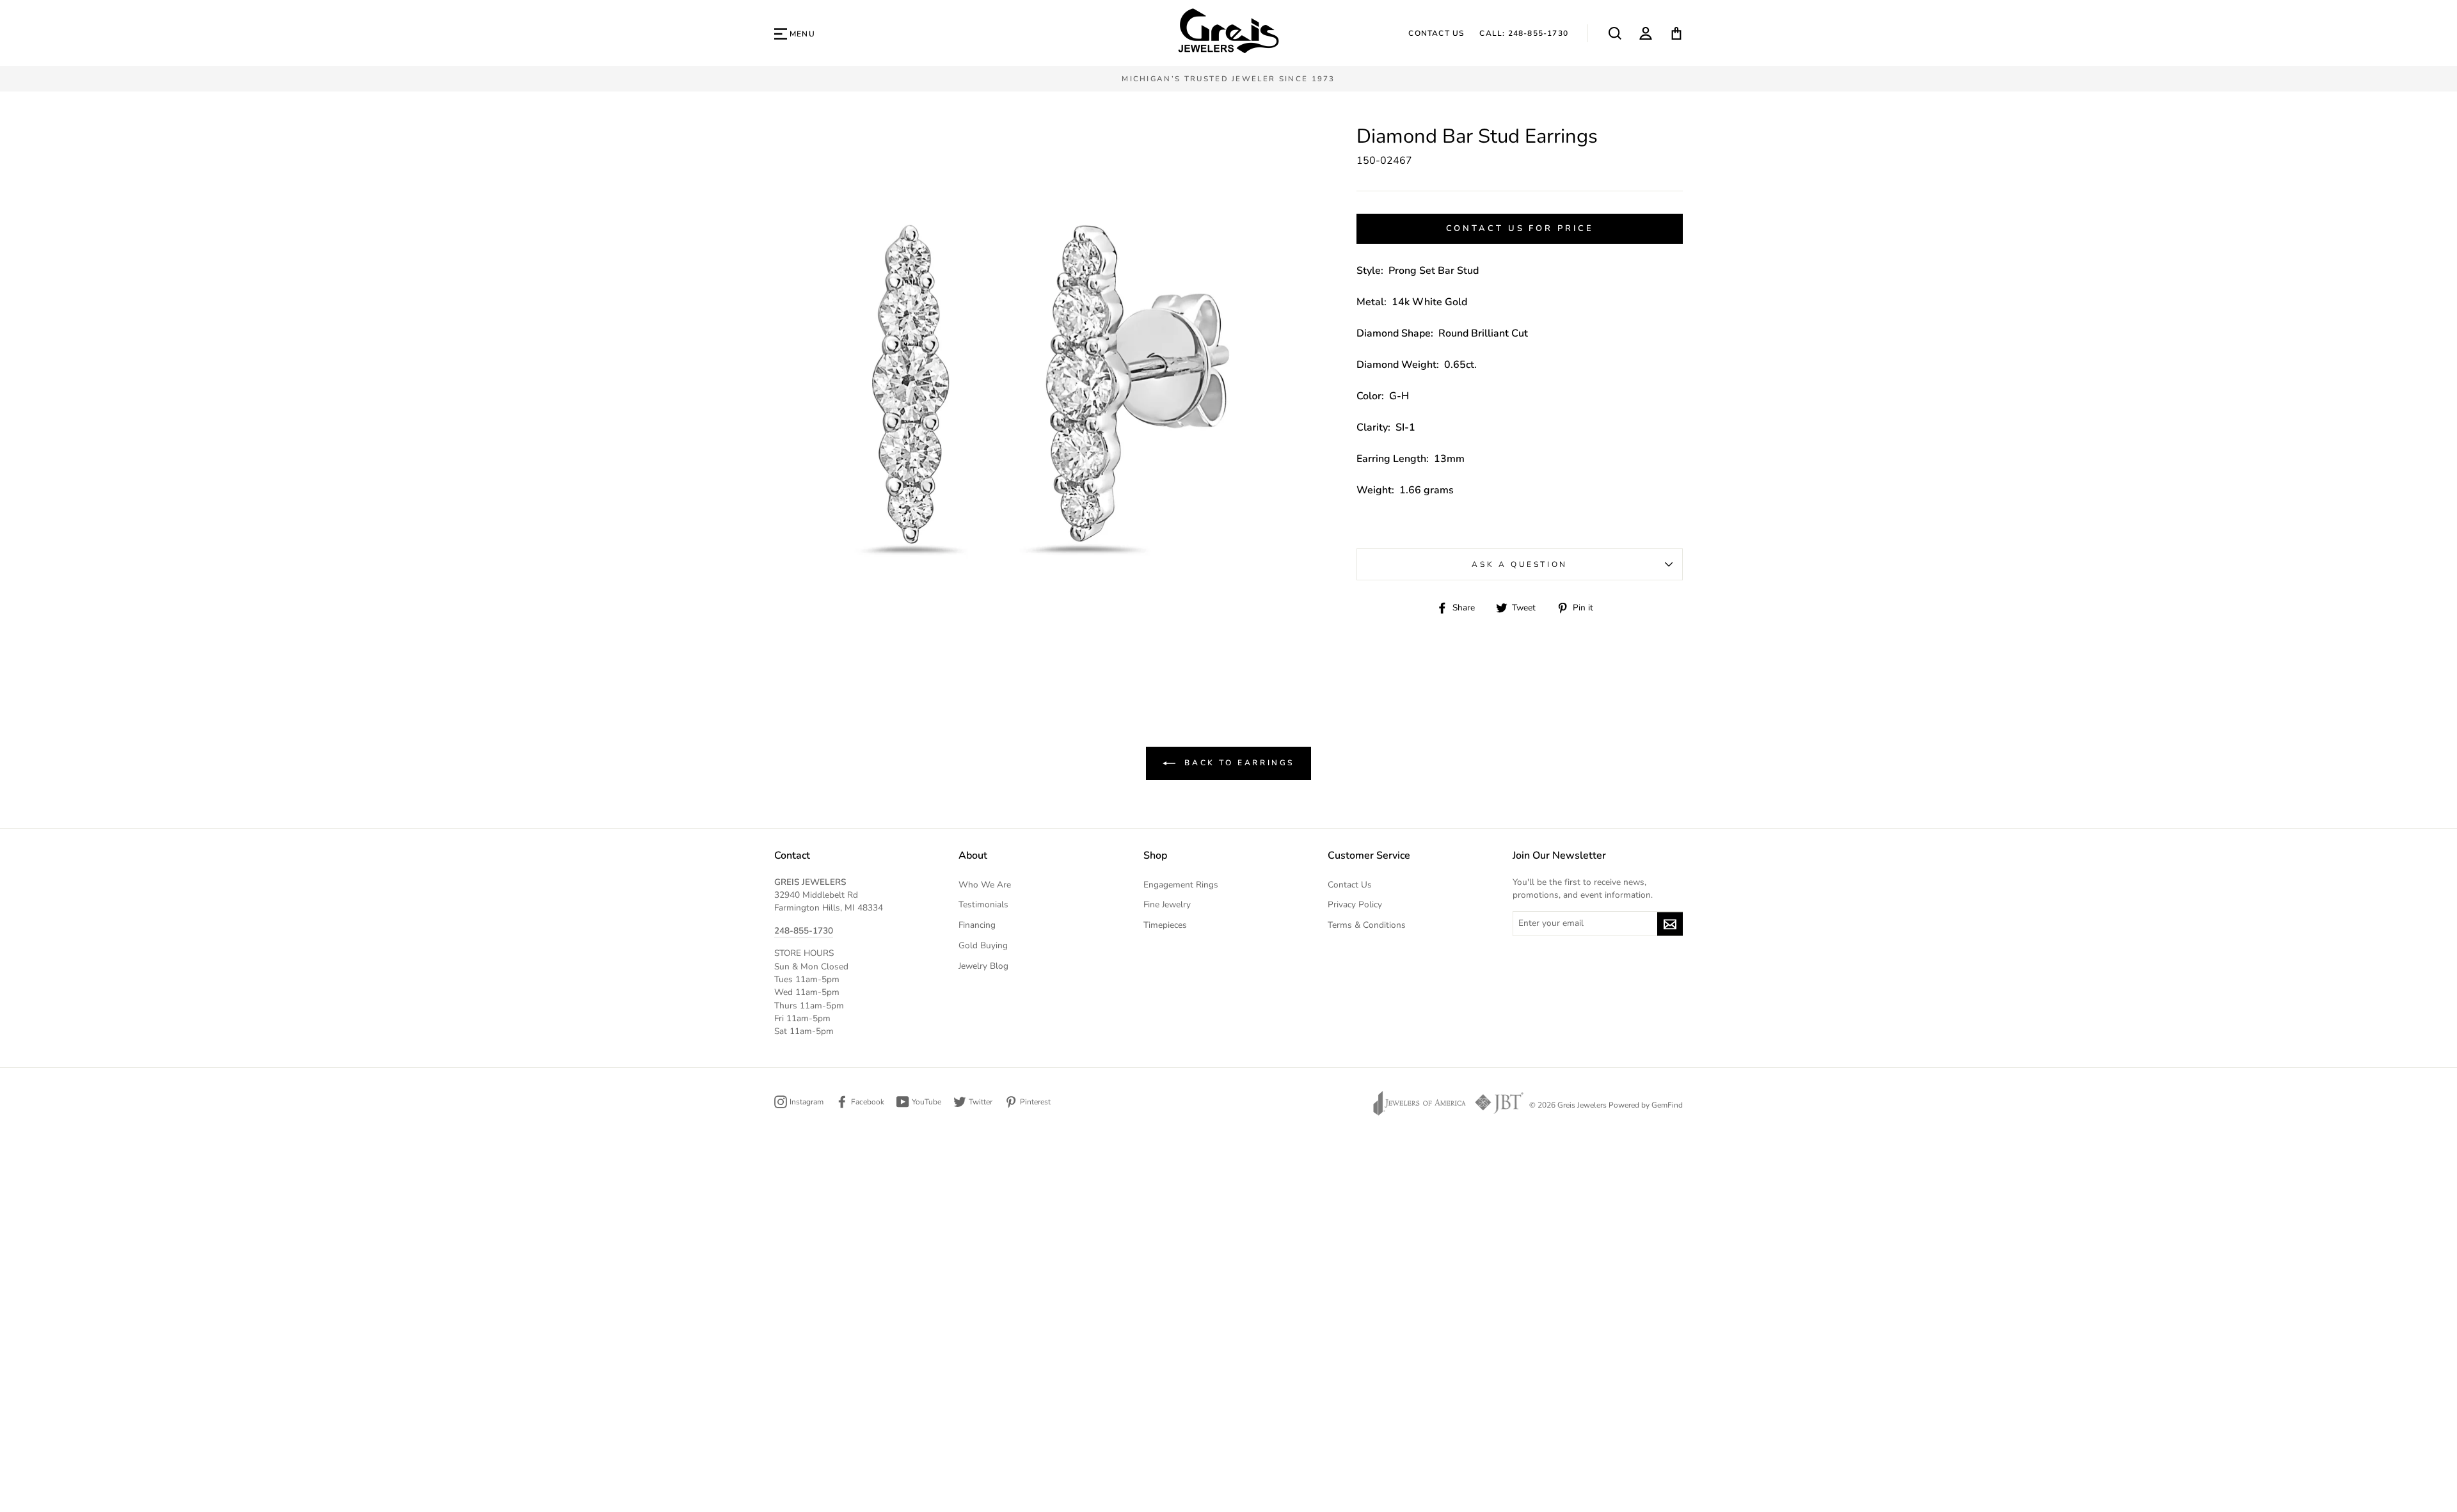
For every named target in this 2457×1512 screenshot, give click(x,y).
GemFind (1667, 1105)
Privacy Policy (1355, 904)
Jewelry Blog (983, 966)
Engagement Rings (1181, 885)
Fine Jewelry (1167, 904)
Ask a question (1519, 564)
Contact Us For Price (1520, 228)
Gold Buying (983, 945)
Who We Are (985, 885)
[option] (1228, 79)
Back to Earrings (1237, 762)
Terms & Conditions (1367, 925)
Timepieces (1165, 925)
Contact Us (1436, 33)
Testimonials (983, 904)
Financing (977, 925)
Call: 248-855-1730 (1524, 33)
